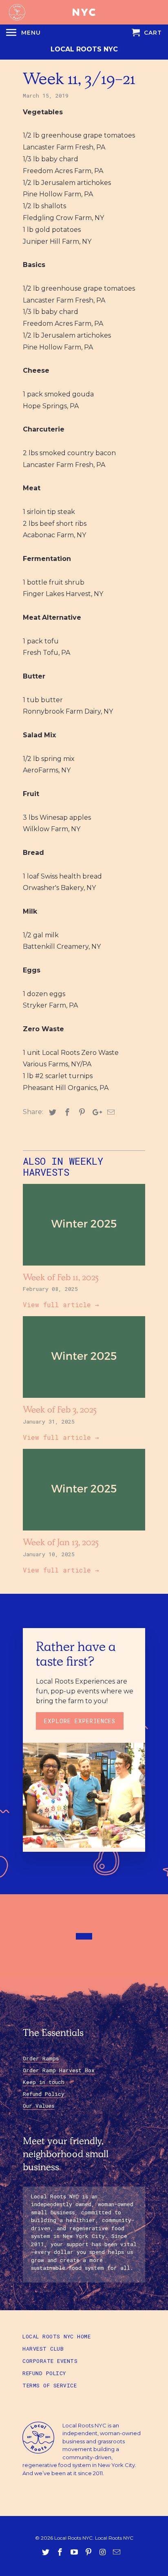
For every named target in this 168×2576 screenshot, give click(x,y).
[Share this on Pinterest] (81, 1112)
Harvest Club (43, 2349)
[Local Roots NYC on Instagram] (103, 2552)
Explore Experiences (80, 1721)
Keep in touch (44, 2082)
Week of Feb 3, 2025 (60, 1411)
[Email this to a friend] (110, 1112)
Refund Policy (44, 2094)
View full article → (61, 1305)
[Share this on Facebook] (66, 1112)
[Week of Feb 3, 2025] (84, 1400)
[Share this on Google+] (95, 1112)
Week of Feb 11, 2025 (61, 1279)
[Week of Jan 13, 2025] (84, 1532)
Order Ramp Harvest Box (59, 2070)
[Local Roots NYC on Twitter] (46, 2552)
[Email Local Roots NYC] (117, 2552)
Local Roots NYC (84, 49)
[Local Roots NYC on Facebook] (61, 2552)
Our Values (39, 2106)
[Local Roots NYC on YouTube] (75, 2552)
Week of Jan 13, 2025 (61, 1544)
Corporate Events (50, 2361)
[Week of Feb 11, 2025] (84, 1267)
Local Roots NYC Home (56, 2336)
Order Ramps (41, 2058)
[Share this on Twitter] (51, 1112)
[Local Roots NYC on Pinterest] (89, 2552)
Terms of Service (50, 2385)
